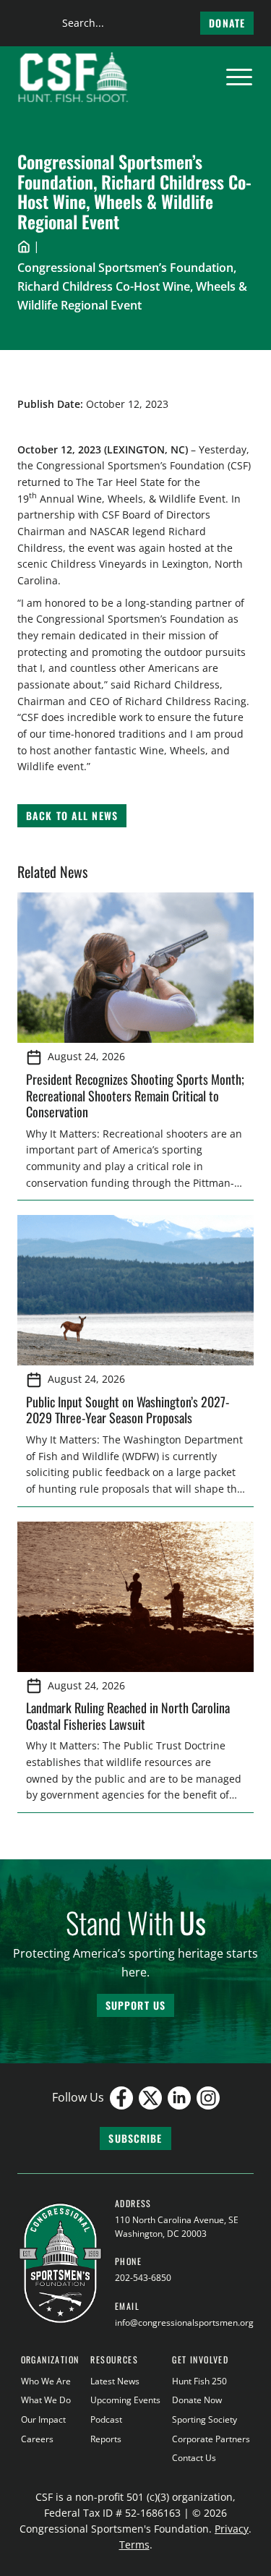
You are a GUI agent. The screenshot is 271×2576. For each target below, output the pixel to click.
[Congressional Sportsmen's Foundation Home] (73, 77)
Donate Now (197, 2400)
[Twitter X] (150, 2098)
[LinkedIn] (179, 2098)
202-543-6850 (143, 2278)
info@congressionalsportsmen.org (184, 2323)
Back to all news (72, 815)
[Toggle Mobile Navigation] (239, 77)
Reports (106, 2439)
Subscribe (135, 2138)
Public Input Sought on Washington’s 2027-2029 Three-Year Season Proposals (128, 1410)
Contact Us (194, 2458)
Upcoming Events (125, 2400)
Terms (134, 2545)
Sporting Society (205, 2419)
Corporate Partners (211, 2439)
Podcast (106, 2419)
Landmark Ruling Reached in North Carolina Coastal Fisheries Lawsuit (128, 1716)
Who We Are (46, 2381)
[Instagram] (208, 2098)
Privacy (232, 2529)
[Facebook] (121, 2098)
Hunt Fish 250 (199, 2381)
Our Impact (43, 2419)
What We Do (46, 2400)
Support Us (135, 2005)
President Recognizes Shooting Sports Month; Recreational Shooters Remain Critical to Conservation (135, 1095)
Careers (37, 2439)
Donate (227, 23)
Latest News (115, 2381)
